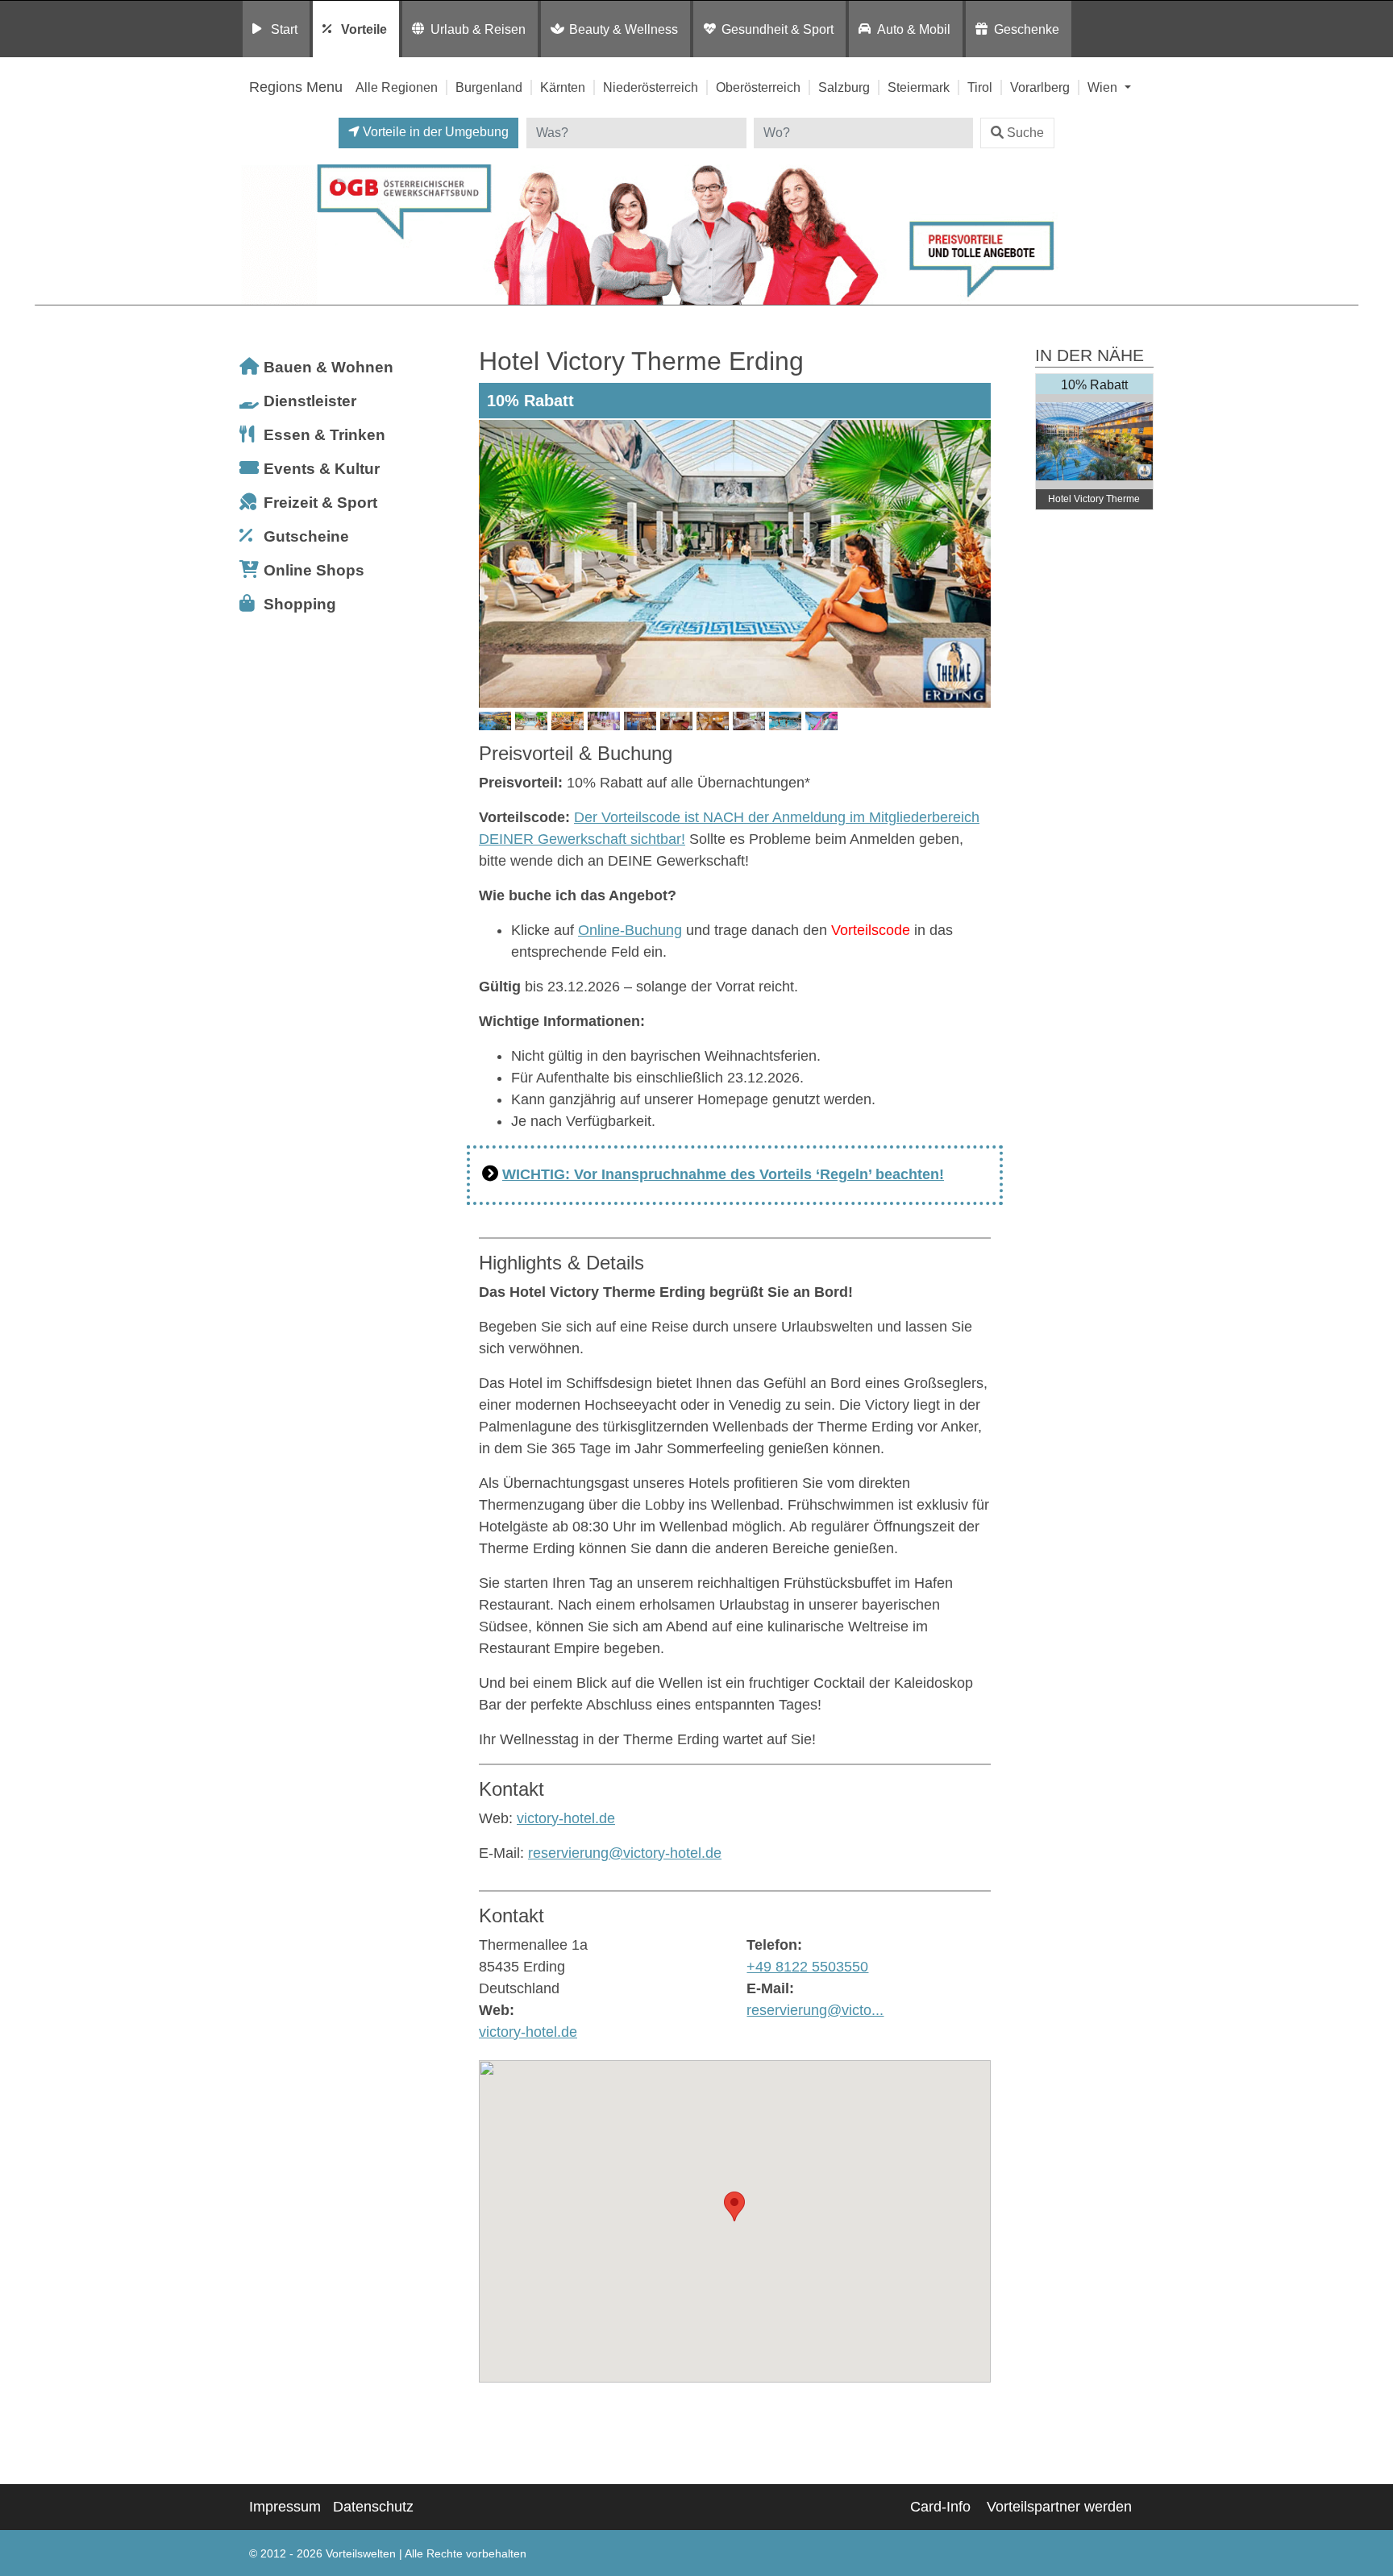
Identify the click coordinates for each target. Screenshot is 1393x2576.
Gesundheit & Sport (778, 29)
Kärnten (563, 87)
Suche (1025, 133)
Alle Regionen (397, 87)
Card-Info (940, 2507)
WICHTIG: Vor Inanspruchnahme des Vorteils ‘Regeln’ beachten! (723, 1174)
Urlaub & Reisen (478, 29)
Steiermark (919, 87)
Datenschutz (373, 2507)
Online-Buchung (630, 930)
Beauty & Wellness (624, 29)
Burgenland (489, 87)
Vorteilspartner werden (1059, 2507)
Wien (1104, 87)
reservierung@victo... (815, 2010)
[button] (734, 2206)
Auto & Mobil (914, 29)
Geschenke (1027, 29)
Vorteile (364, 29)
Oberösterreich (758, 87)
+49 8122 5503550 (807, 1967)
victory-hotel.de (566, 1818)
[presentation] (494, 563)
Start (284, 29)
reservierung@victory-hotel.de (625, 1853)
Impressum (285, 2507)
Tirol (980, 87)
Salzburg (844, 87)
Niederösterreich (651, 87)
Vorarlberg (1040, 87)
